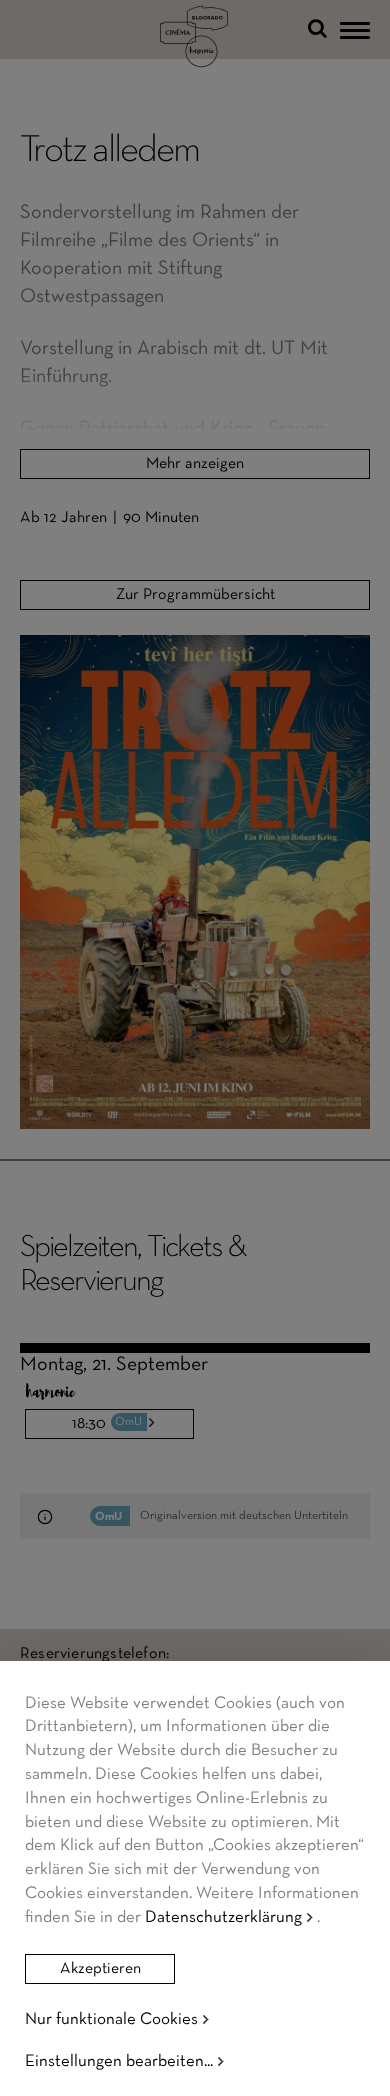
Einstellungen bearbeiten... (119, 2061)
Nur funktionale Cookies (111, 2019)
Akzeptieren (100, 1969)
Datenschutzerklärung (223, 1917)
